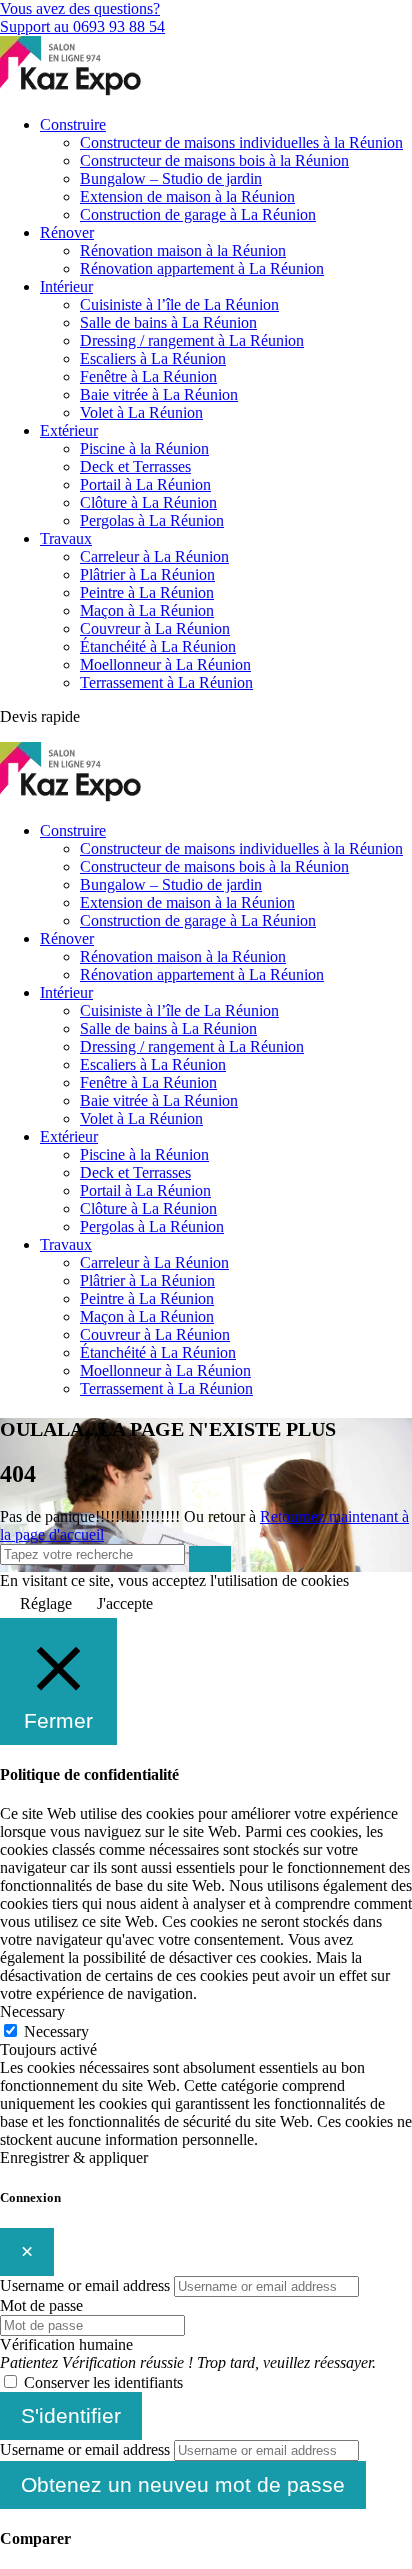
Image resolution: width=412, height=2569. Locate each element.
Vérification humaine (66, 2344)
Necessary (56, 2031)
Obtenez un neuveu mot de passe (183, 2484)
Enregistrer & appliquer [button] (74, 2157)
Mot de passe (41, 2305)
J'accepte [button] (125, 1603)
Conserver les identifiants (103, 2382)
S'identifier (71, 2415)
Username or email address (85, 2285)
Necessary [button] (32, 2011)
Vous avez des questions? (80, 8)
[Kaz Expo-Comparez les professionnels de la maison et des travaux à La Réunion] (72, 90)
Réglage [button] (46, 1603)
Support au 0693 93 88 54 (82, 26)
